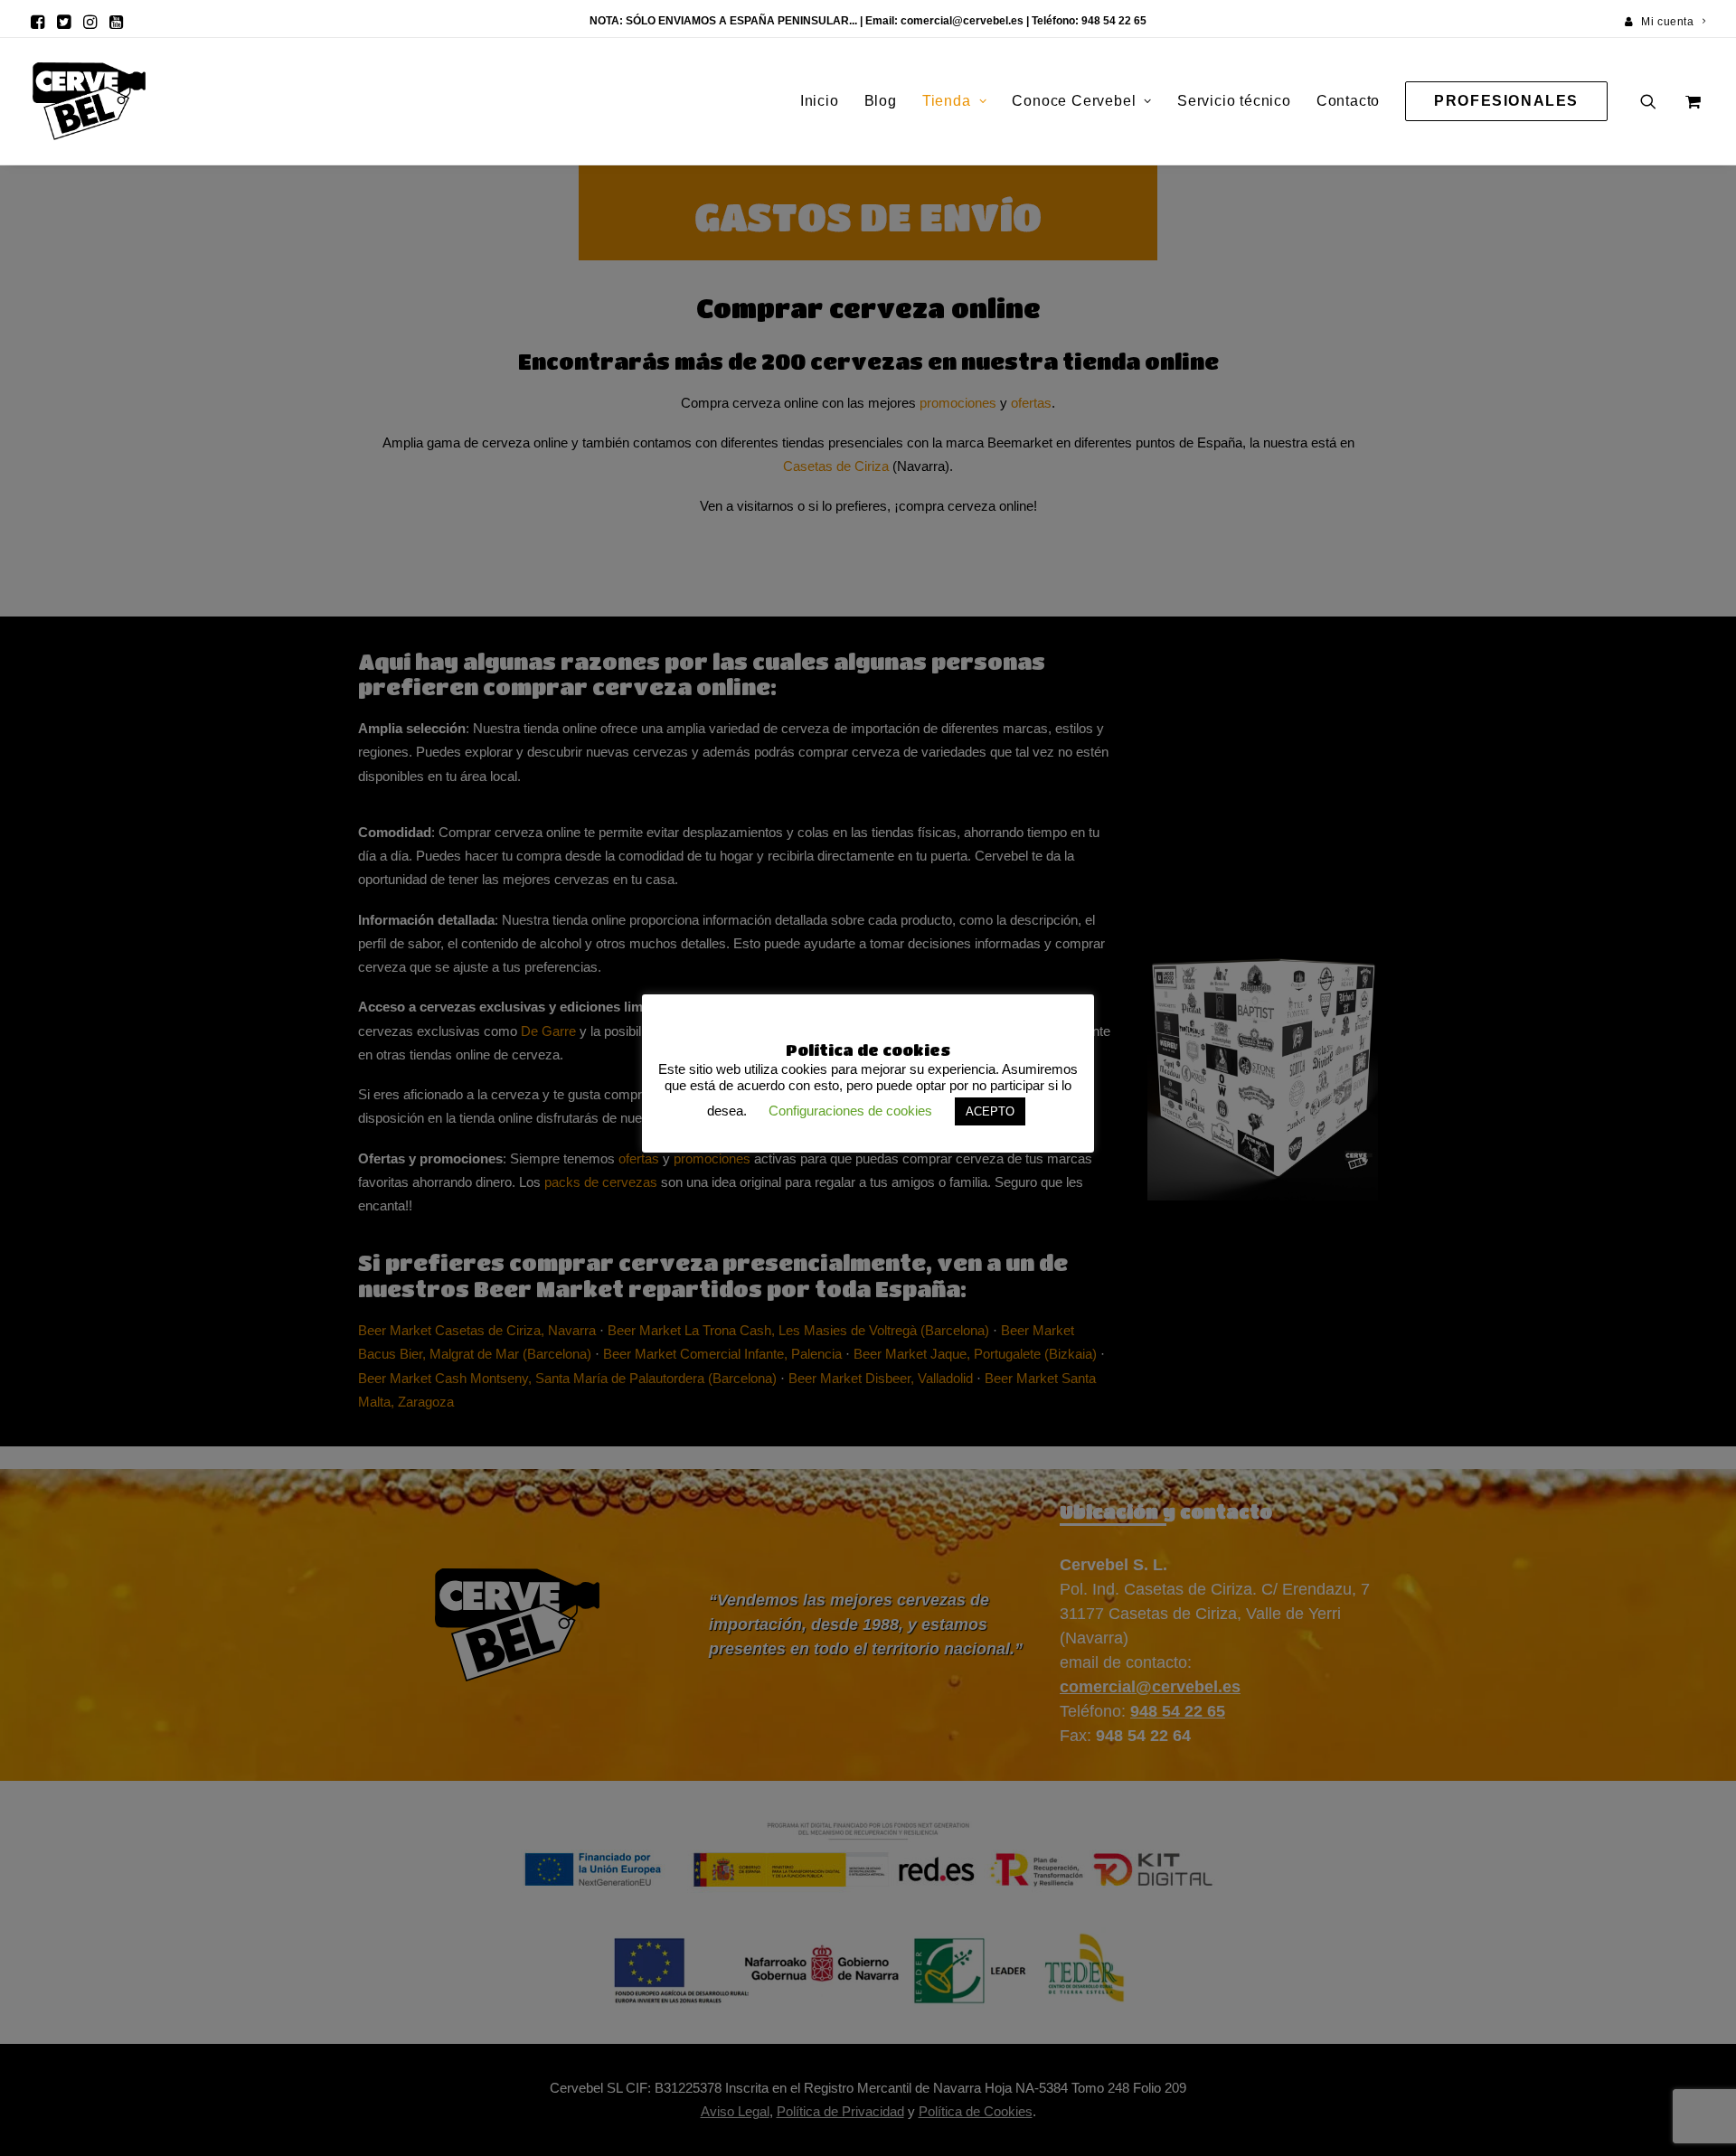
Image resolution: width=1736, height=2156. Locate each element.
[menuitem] (1665, 22)
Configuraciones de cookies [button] (850, 1111)
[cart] (1691, 101)
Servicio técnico (1234, 101)
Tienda (947, 101)
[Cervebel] (89, 101)
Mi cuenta (1667, 22)
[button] (38, 22)
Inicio (820, 101)
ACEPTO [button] (990, 1111)
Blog (881, 101)
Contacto (1348, 101)
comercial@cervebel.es (962, 21)
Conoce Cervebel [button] (1074, 101)
